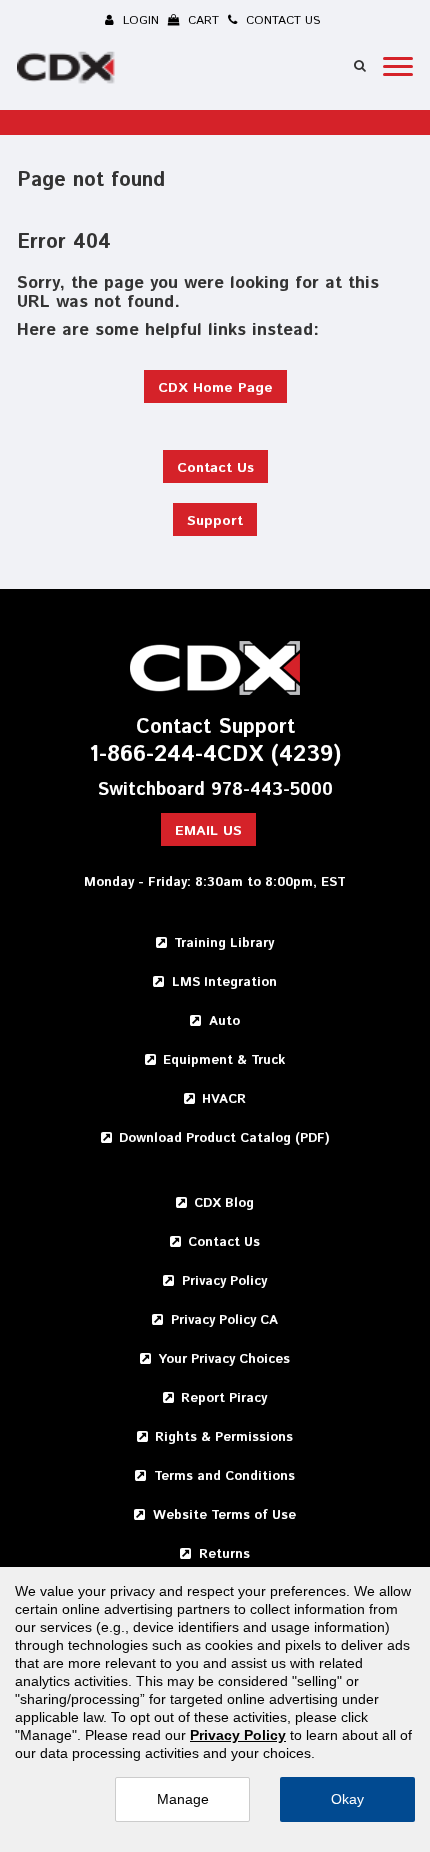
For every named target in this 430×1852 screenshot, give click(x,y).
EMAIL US (208, 831)
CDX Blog (224, 1203)
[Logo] (68, 71)
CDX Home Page (215, 388)
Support (215, 521)
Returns (224, 1554)
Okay (347, 1799)
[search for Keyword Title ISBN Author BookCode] (360, 65)
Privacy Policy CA (224, 1320)
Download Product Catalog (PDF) (224, 1138)
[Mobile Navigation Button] (398, 66)
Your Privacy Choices (224, 1359)
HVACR (224, 1099)
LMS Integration (224, 982)
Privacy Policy (224, 1281)
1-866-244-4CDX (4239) (215, 755)
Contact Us (215, 468)
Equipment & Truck (224, 1060)
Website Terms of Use (224, 1515)
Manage (183, 1799)
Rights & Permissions (224, 1437)
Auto (224, 1021)
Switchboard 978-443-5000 (215, 790)
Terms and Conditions (224, 1476)
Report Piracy (224, 1398)
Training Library (224, 943)
